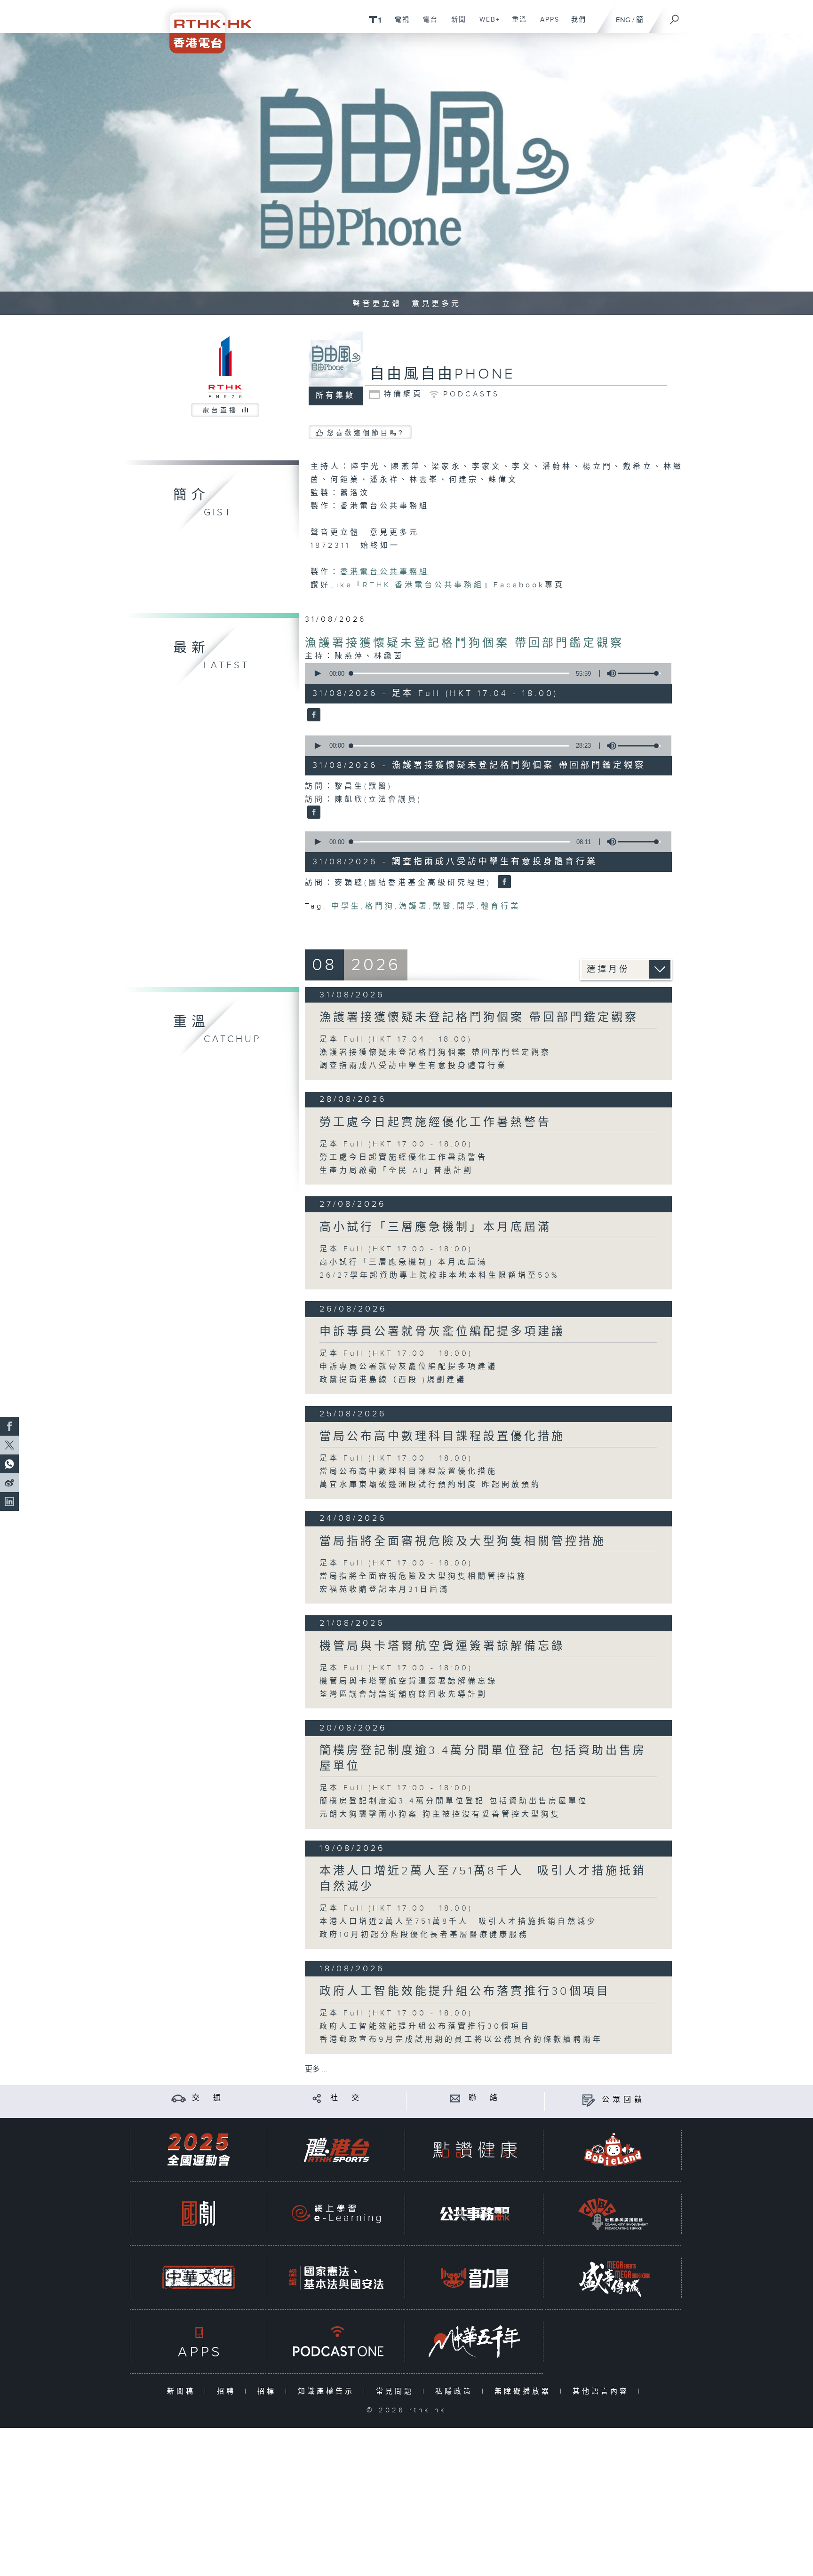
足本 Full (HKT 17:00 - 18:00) (396, 1144)
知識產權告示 (328, 2391)
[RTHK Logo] (204, 27)
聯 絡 (485, 2098)
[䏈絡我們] (455, 2098)
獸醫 (443, 906)
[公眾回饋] (588, 2100)
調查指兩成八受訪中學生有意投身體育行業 (413, 1066)
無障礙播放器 (525, 2391)
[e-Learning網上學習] (336, 2214)
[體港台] (336, 2150)
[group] (609, 673)
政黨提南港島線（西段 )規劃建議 (393, 1380)
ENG (623, 20)
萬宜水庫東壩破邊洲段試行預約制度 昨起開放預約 (430, 1485)
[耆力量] (475, 2278)
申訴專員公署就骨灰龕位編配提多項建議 (442, 1332)
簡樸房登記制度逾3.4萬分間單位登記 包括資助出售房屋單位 (454, 1801)
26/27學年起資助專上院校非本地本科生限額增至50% (439, 1276)
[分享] (317, 2098)
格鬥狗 (380, 906)
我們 (575, 24)
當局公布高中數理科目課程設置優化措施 (442, 1437)
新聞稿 (183, 2391)
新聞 (455, 24)
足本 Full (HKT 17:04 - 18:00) (396, 1039)
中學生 (346, 906)
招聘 (228, 2391)
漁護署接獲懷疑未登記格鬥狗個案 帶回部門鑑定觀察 (464, 643)
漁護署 (414, 906)
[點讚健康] (475, 2150)
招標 (269, 2391)
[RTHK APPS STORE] (199, 2342)
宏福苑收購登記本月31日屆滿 (384, 1590)
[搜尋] (675, 16)
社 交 (346, 2098)
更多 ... (316, 2069)
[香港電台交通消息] (179, 2098)
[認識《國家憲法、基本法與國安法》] (336, 2278)
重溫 (516, 24)
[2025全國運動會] (199, 2150)
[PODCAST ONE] (336, 2342)
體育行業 (501, 906)
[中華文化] (199, 2278)
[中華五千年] (475, 2342)
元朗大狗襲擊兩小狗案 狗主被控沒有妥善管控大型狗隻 (440, 1814)
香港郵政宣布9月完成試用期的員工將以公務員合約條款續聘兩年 (461, 2040)
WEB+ (486, 24)
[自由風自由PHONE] (313, 716)
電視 (399, 24)
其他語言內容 (603, 2391)
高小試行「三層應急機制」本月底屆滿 (435, 1227)
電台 (427, 24)
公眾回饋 (623, 2100)
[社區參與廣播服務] (613, 2214)
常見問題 (397, 2391)
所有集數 (335, 396)
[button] (317, 673)
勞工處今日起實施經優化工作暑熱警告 (435, 1122)
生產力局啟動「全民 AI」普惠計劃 (396, 1171)
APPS (546, 24)
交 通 (208, 2098)
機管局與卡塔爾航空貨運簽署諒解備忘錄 (442, 1646)
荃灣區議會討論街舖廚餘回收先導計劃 (403, 1695)
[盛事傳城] (613, 2278)
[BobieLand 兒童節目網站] (613, 2150)
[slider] (639, 673)
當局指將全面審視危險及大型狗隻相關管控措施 (463, 1541)
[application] (485, 673)
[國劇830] (199, 2214)
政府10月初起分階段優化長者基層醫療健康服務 (424, 1935)
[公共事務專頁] (475, 2214)
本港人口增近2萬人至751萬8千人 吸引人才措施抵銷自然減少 (458, 1922)
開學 (467, 906)
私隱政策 (456, 2391)
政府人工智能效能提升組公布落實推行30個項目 (465, 1991)
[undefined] (375, 19)
